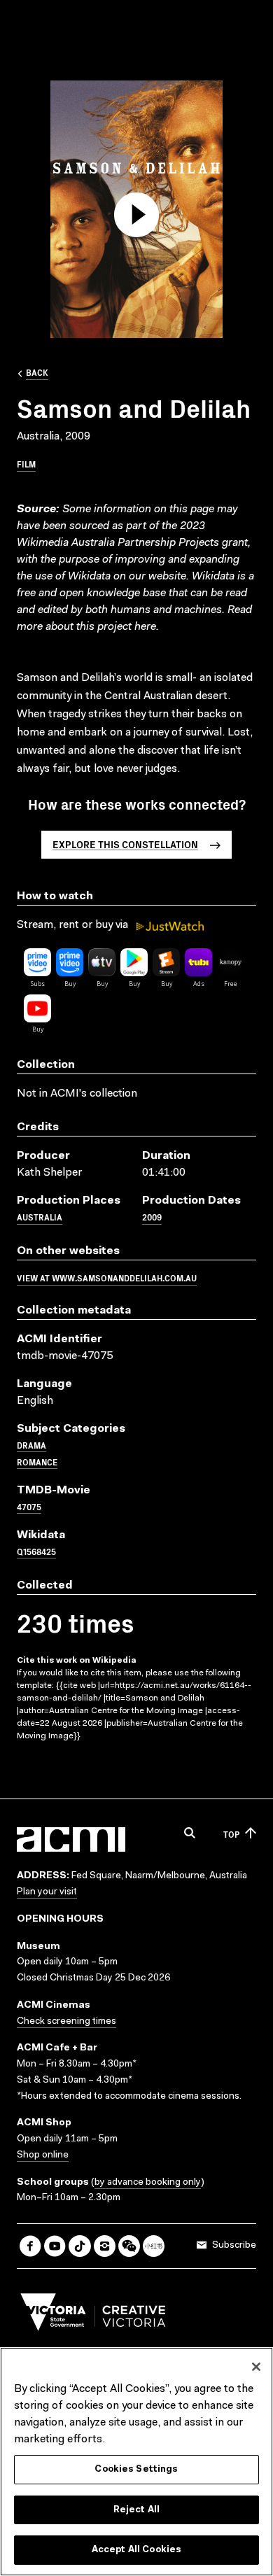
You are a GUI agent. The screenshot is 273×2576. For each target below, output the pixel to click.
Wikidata (213, 577)
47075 (29, 1506)
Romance (37, 1462)
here (145, 627)
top (231, 1834)
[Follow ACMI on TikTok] (79, 2246)
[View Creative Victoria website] (93, 2316)
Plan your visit (47, 1892)
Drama (31, 1445)
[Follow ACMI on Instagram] (105, 2246)
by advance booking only (148, 2183)
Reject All (136, 2510)
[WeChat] (129, 2246)
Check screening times (66, 2022)
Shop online (43, 2155)
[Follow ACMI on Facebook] (30, 2246)
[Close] (256, 2367)
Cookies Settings (136, 2469)
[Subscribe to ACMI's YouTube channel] (55, 2246)
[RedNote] (154, 2246)
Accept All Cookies (136, 2550)
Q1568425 (36, 1551)
